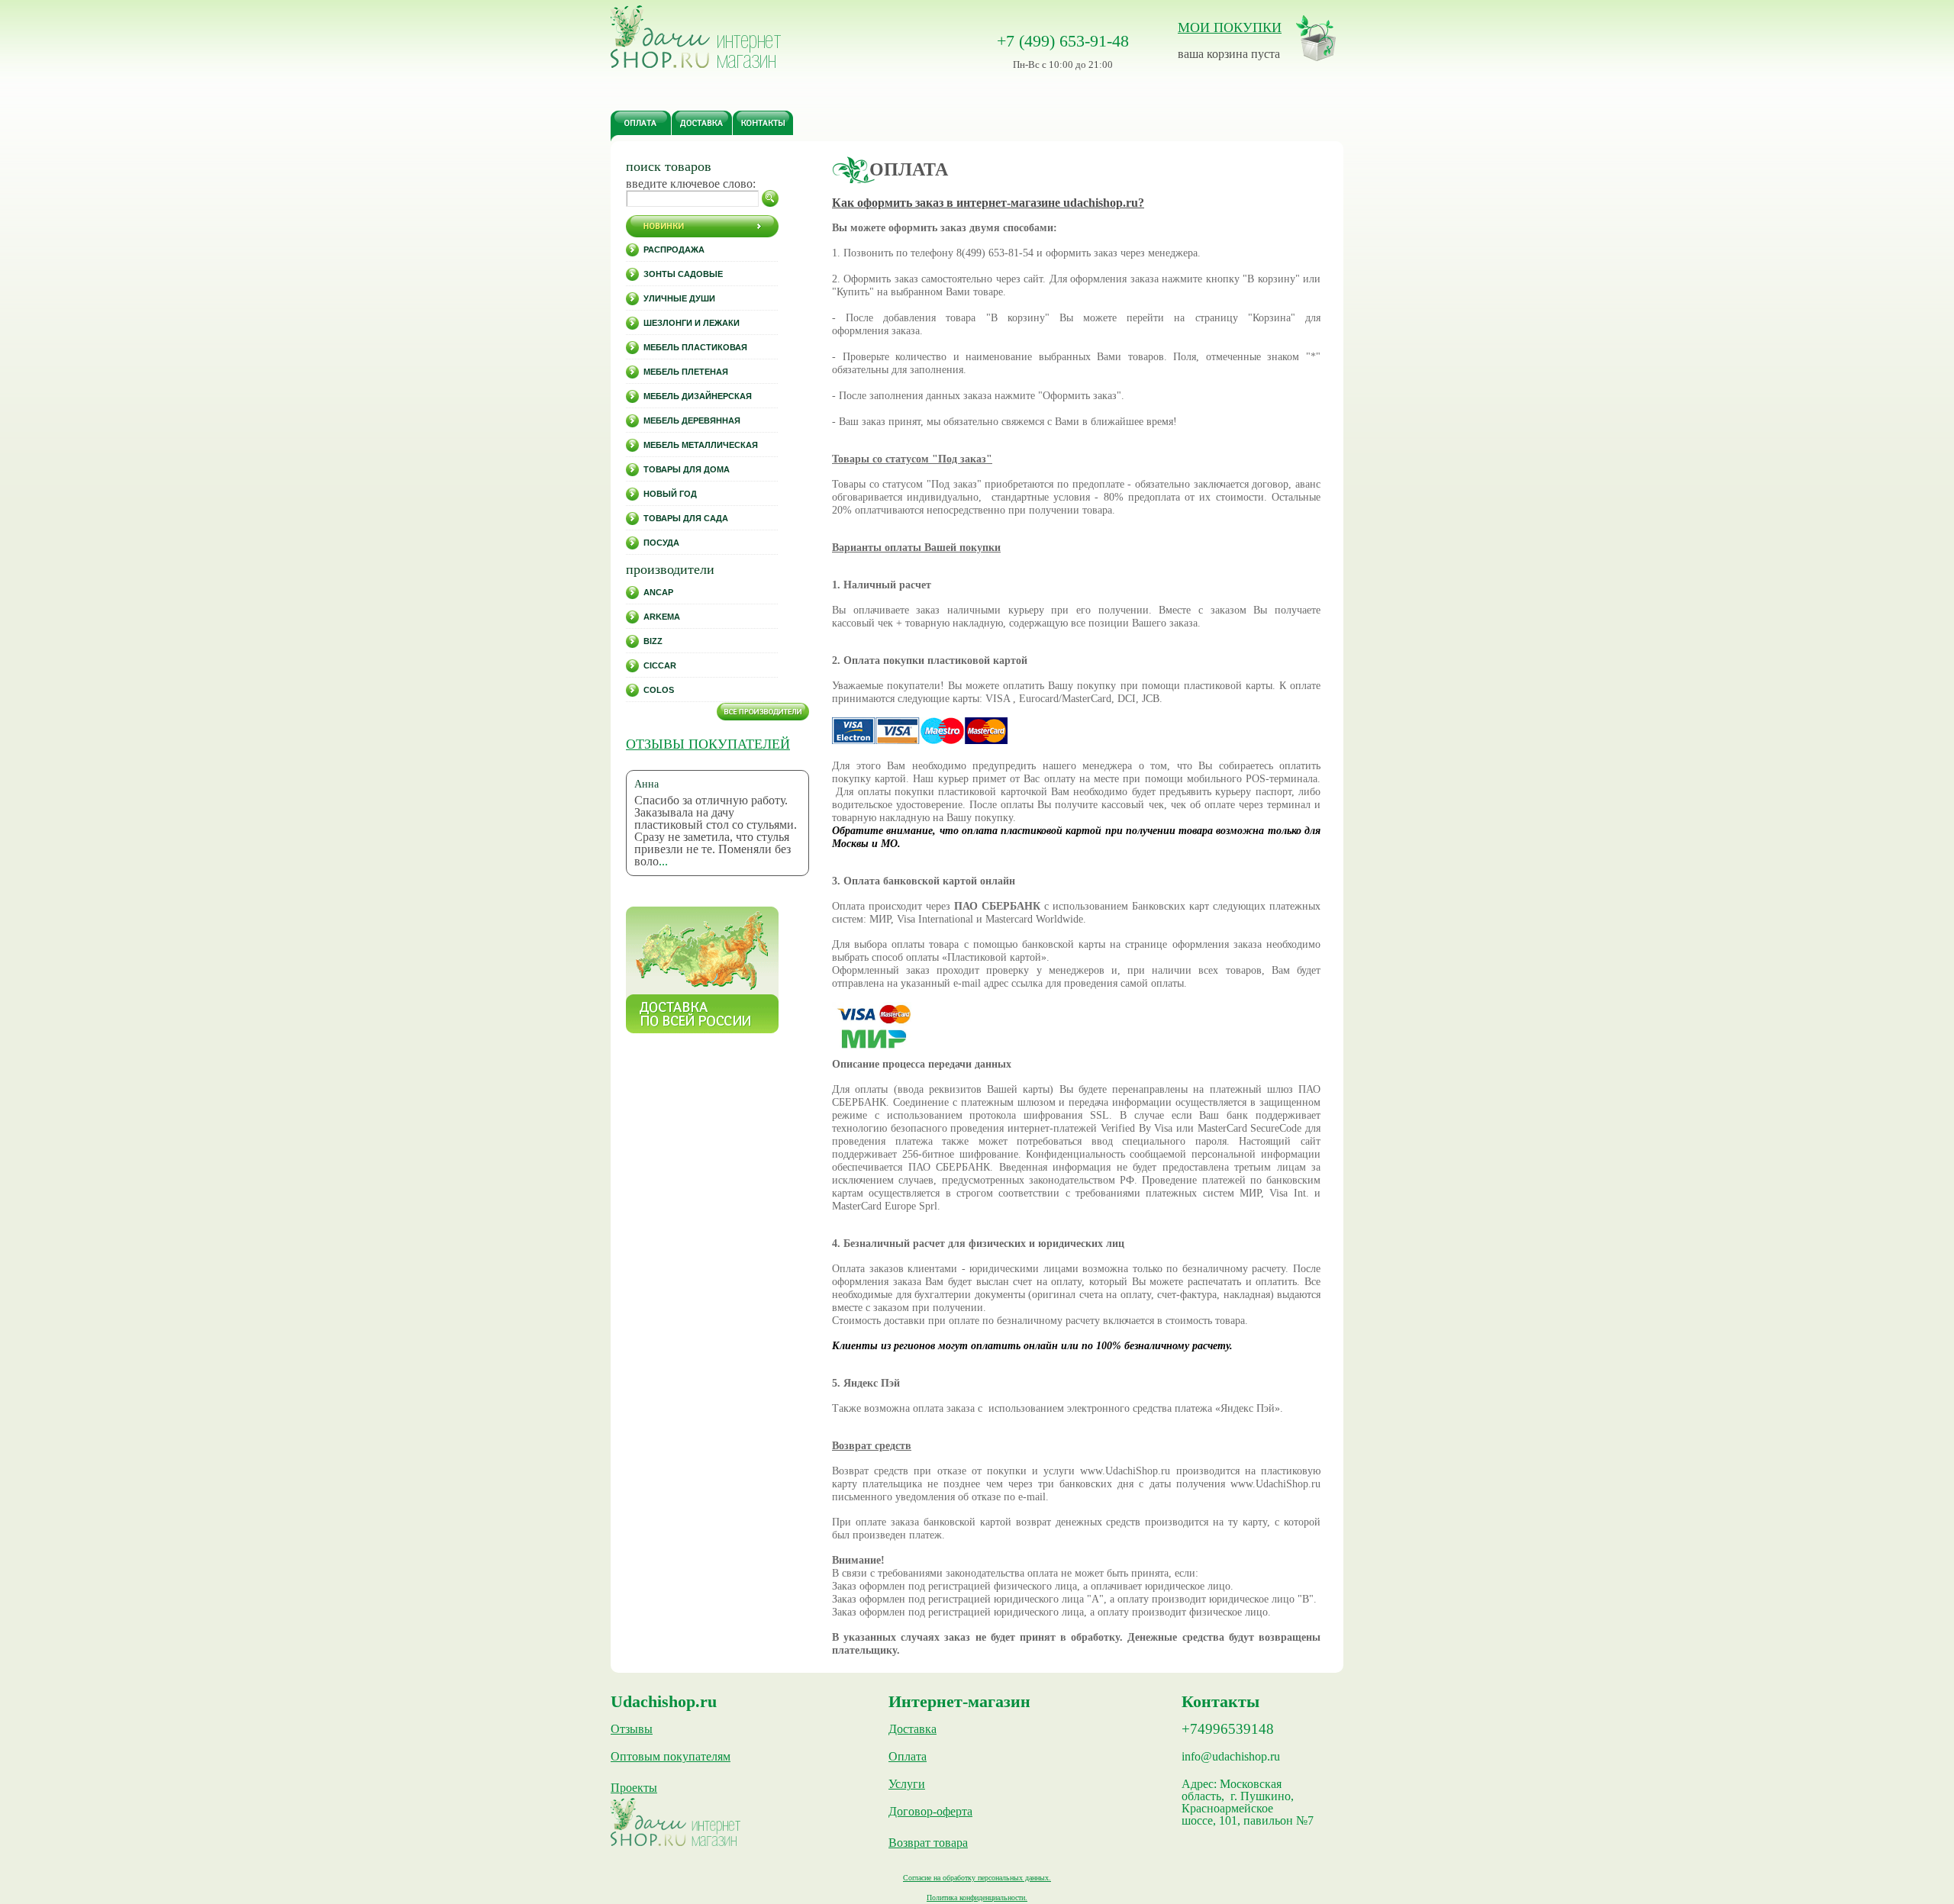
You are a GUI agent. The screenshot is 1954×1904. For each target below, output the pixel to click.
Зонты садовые (683, 274)
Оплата (908, 1757)
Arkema (662, 617)
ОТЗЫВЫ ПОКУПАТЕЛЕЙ (708, 744)
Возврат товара (928, 1843)
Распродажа (674, 250)
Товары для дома (687, 469)
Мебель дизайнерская (698, 396)
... (663, 861)
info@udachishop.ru (1231, 1757)
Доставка (913, 1729)
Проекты (634, 1788)
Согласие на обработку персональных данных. (977, 1878)
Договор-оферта (930, 1812)
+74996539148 (1228, 1729)
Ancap (658, 592)
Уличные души (679, 298)
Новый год (670, 494)
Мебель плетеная (686, 372)
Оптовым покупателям (671, 1757)
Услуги (907, 1784)
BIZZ (653, 641)
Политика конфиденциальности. (977, 1898)
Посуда (661, 543)
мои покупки (1230, 27)
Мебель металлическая (701, 445)
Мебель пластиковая (695, 347)
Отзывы (632, 1729)
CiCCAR (660, 665)
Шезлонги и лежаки (692, 323)
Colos (659, 690)
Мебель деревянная (692, 420)
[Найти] (770, 198)
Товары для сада (686, 518)
